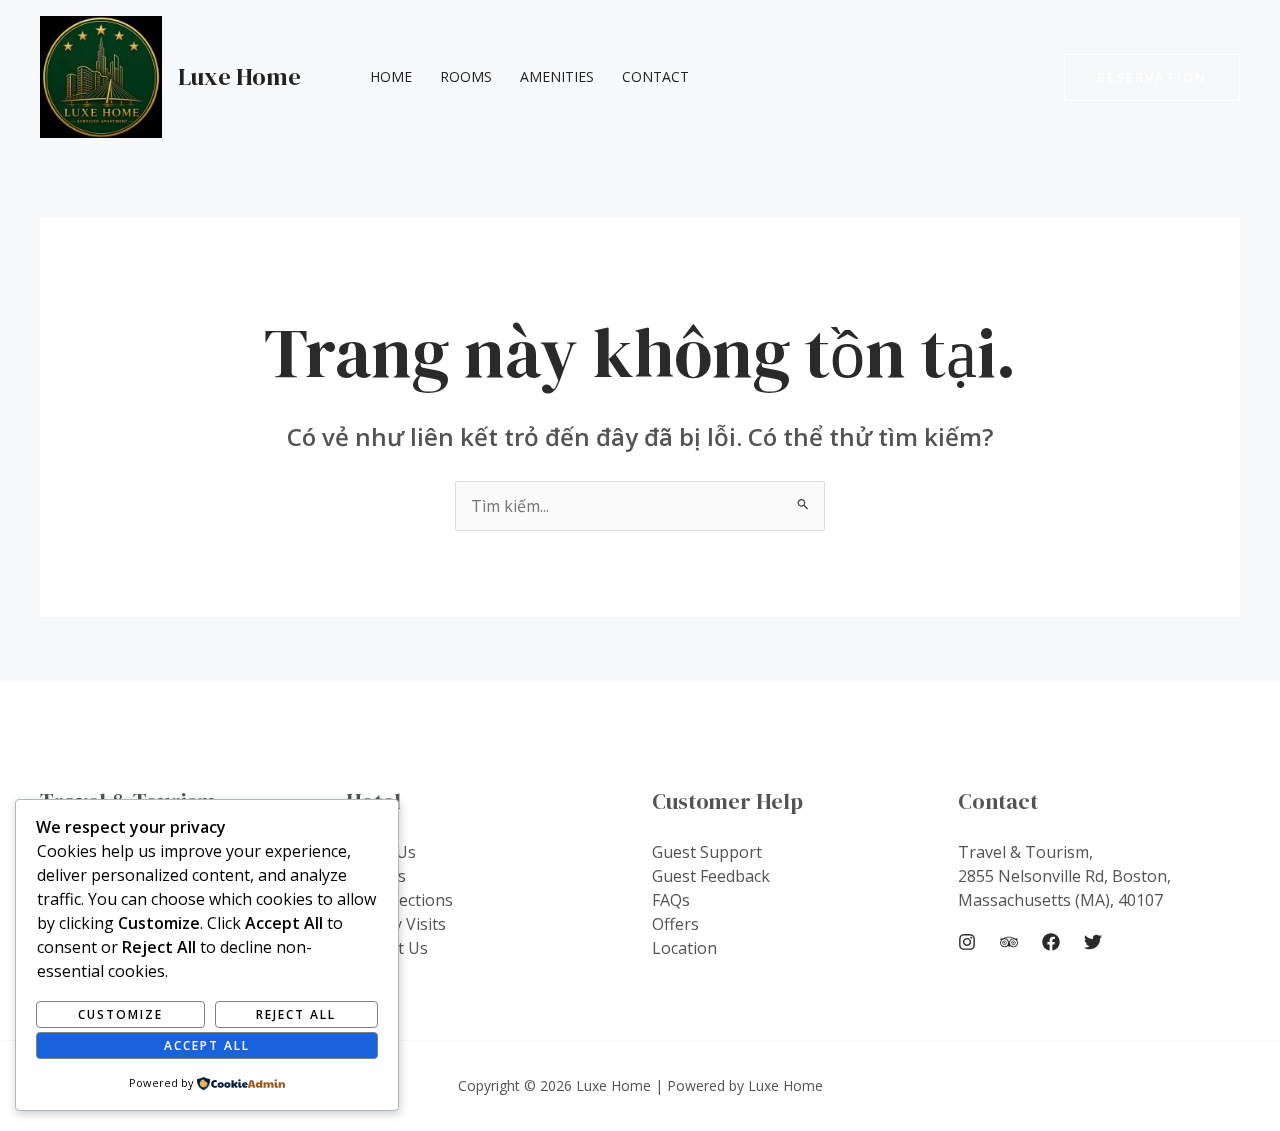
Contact (655, 76)
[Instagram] (967, 942)
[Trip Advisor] (1009, 942)
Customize (120, 1014)
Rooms (466, 76)
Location (684, 948)
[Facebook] (1051, 942)
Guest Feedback (711, 876)
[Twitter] (1093, 942)
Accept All (207, 1045)
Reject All (296, 1014)
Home (391, 76)
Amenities (557, 76)
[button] (1152, 77)
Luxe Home (239, 76)
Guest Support (707, 852)
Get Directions (399, 900)
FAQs (671, 900)
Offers (675, 924)
